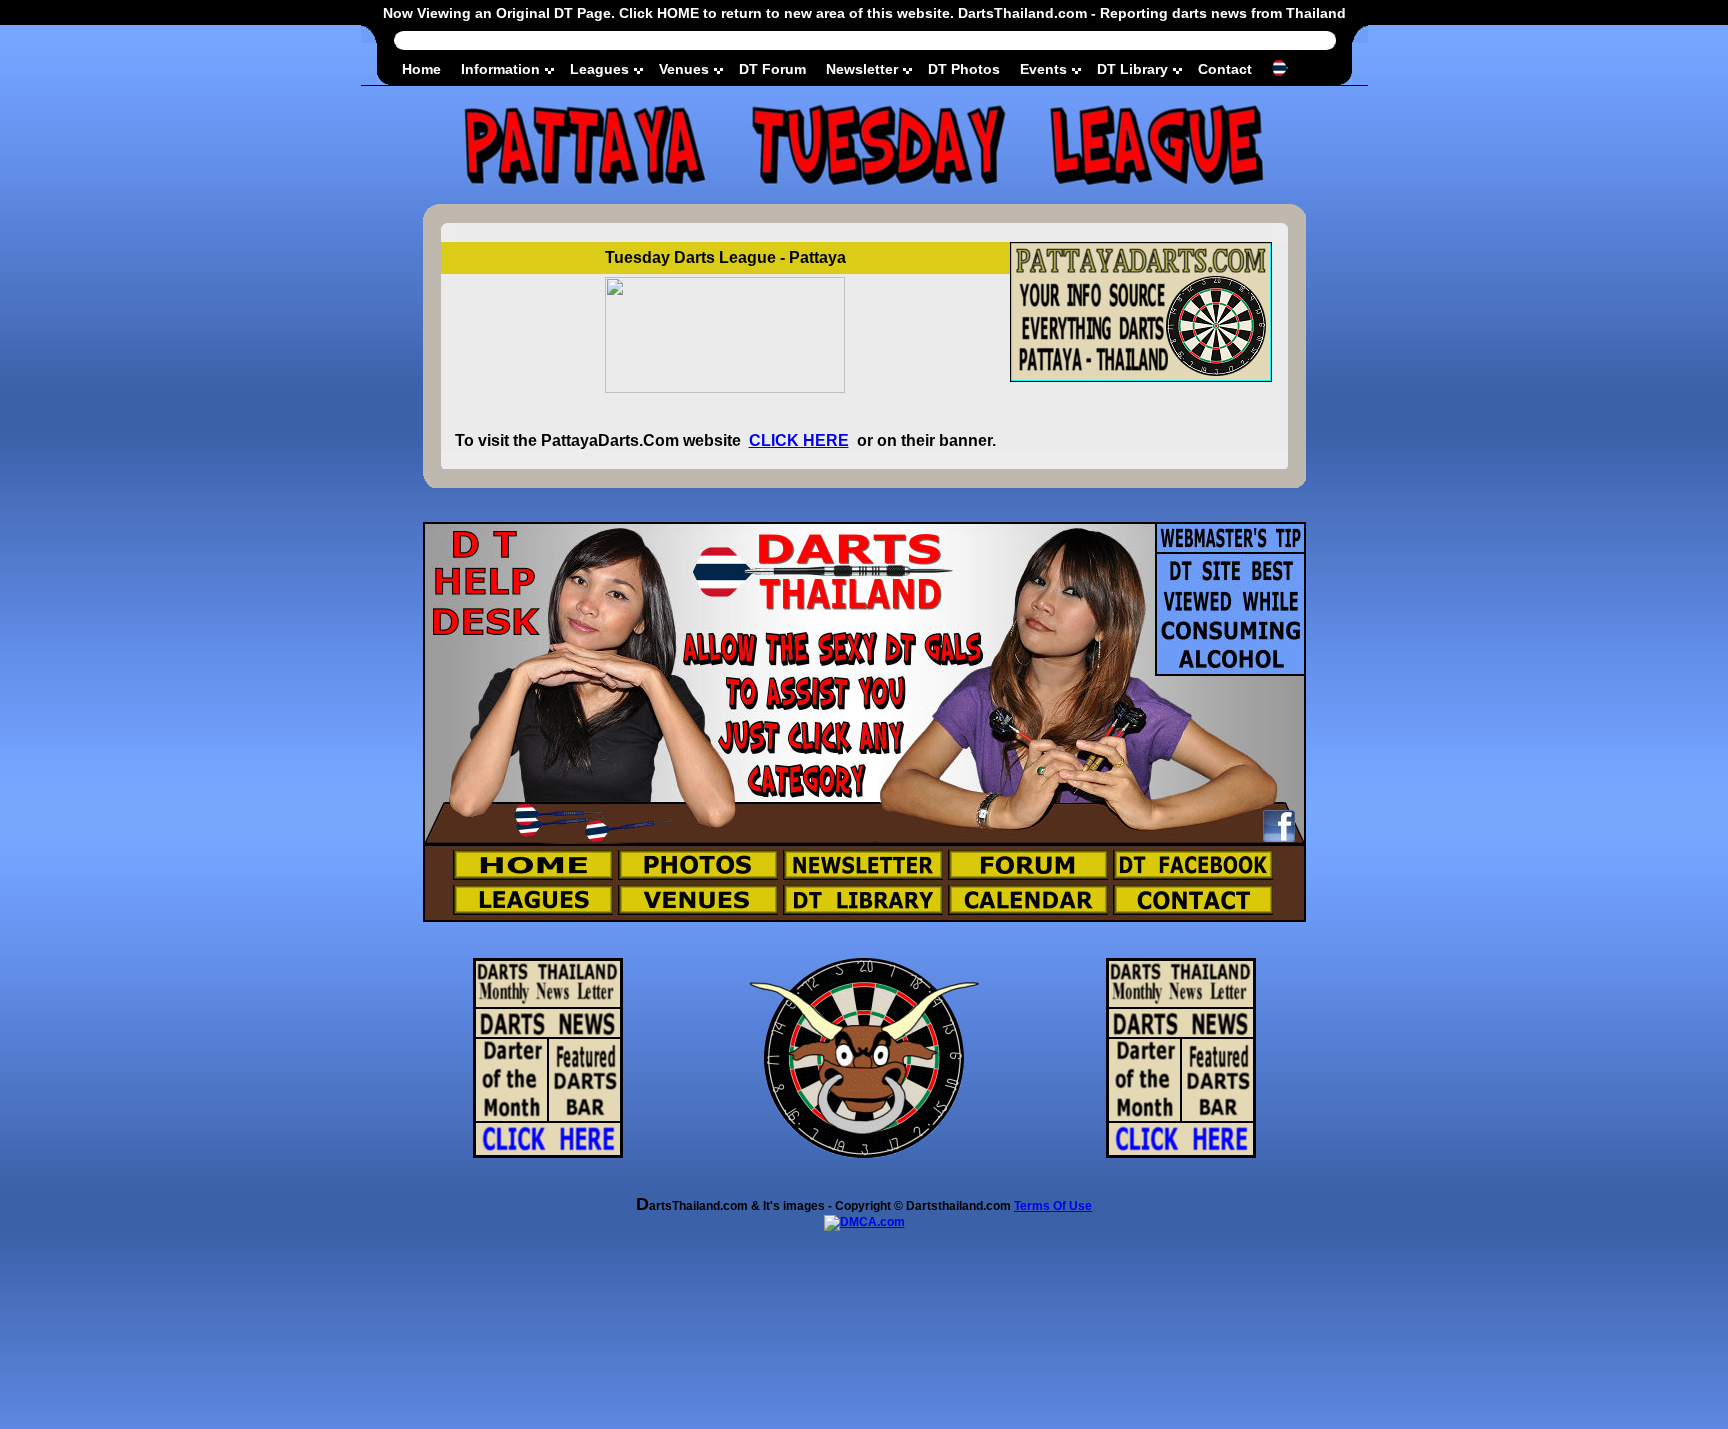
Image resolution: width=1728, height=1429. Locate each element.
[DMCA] (864, 1222)
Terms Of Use (1053, 1206)
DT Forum (772, 69)
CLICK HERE (799, 440)
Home (421, 69)
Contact (1225, 69)
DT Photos (964, 69)
